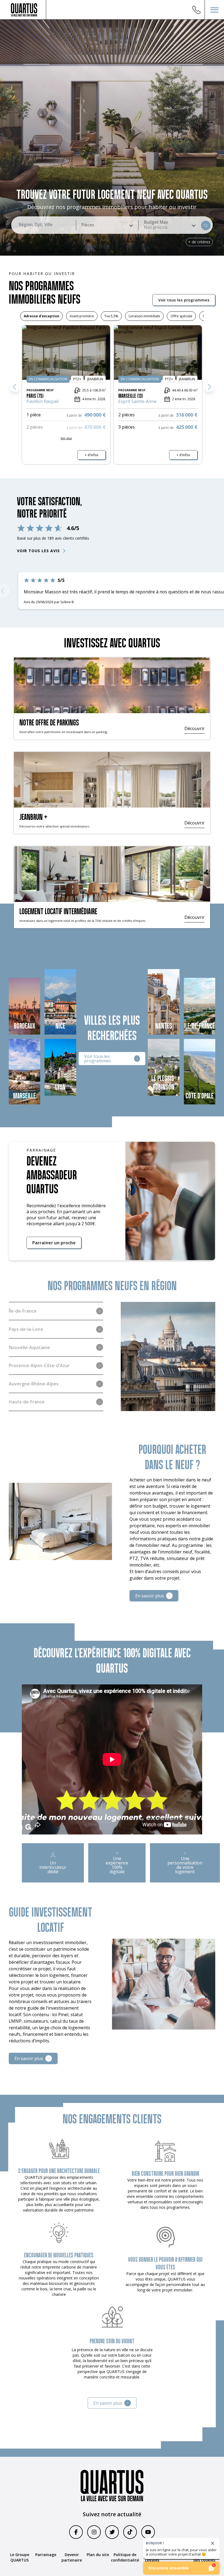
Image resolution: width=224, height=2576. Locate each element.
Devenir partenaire (72, 2557)
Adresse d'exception (42, 316)
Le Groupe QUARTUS (20, 2557)
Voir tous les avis (38, 551)
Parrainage (46, 2555)
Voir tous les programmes (184, 300)
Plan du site (98, 2555)
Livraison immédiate (144, 316)
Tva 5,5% (111, 316)
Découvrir (194, 729)
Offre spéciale (181, 316)
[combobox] (107, 225)
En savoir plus (150, 1596)
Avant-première (82, 316)
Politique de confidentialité (125, 2557)
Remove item (156, 227)
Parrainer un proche (54, 1243)
